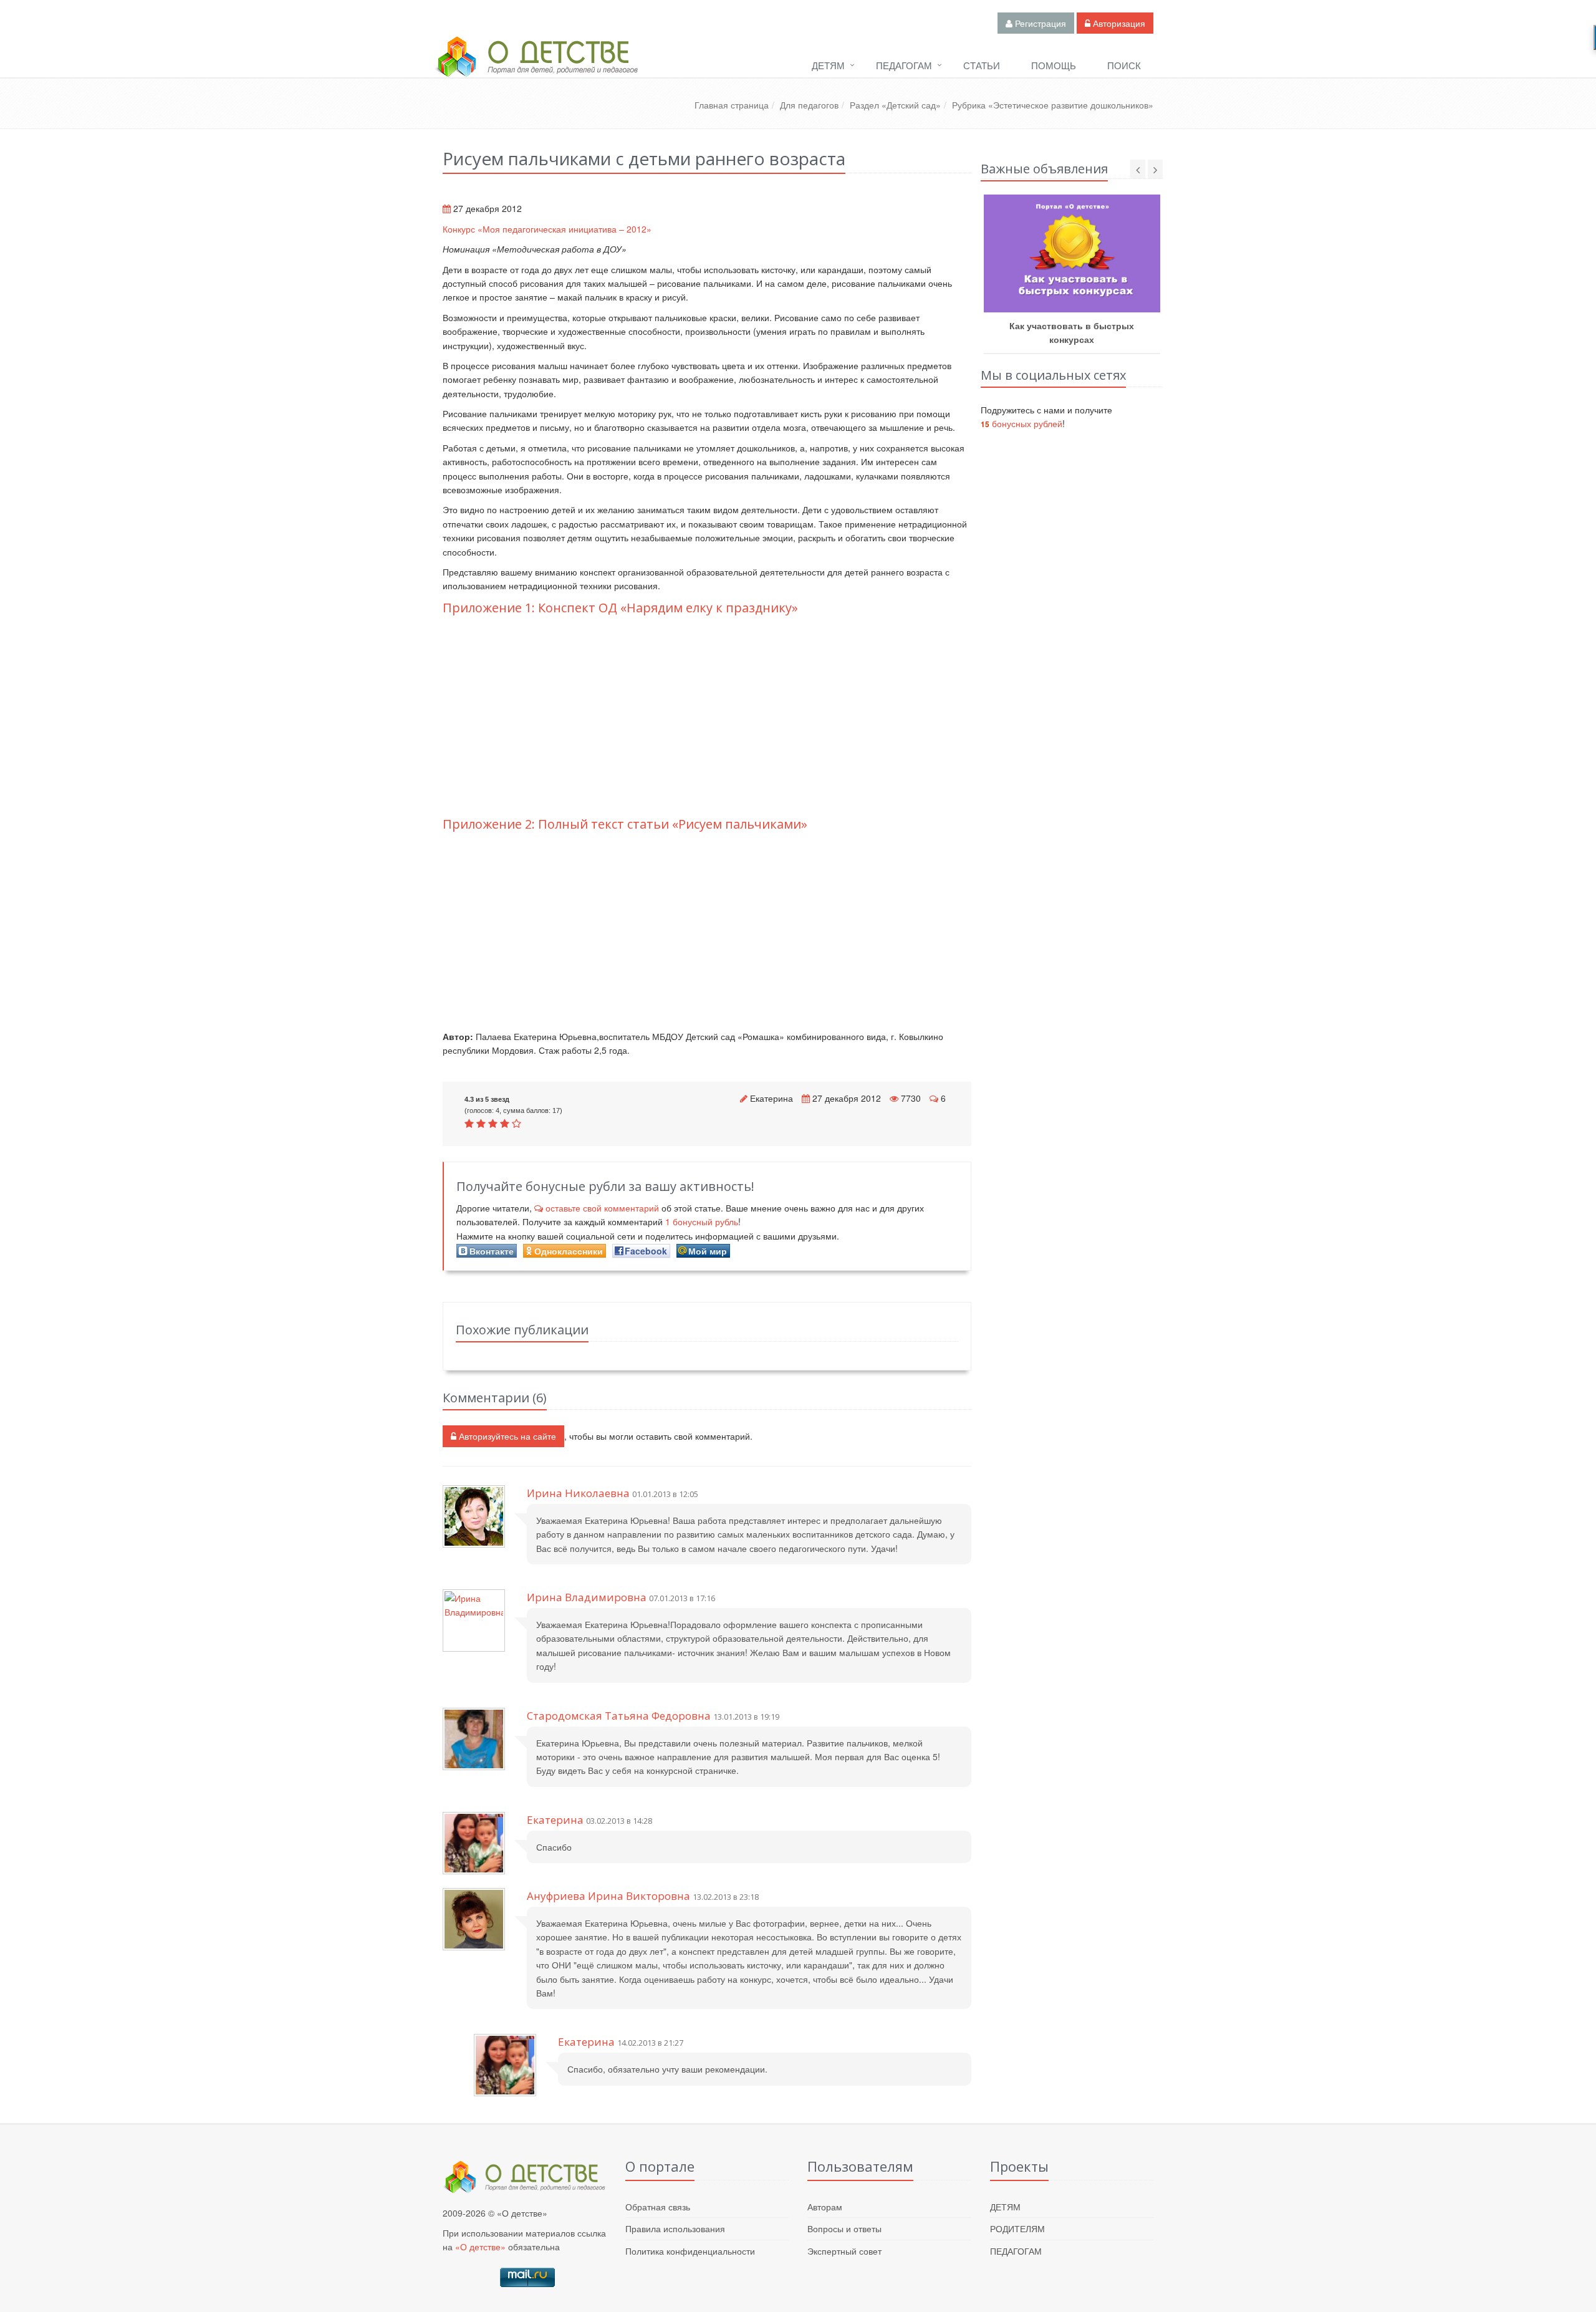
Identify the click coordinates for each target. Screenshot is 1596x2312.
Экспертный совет (844, 2251)
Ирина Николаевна (578, 1493)
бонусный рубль (702, 1221)
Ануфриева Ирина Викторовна (608, 1896)
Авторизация (1118, 23)
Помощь (1054, 65)
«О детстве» (480, 2247)
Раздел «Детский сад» (895, 105)
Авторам (825, 2207)
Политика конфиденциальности (690, 2251)
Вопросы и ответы (844, 2228)
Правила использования (675, 2228)
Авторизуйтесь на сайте (506, 1436)
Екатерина (772, 1098)
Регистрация (1039, 23)
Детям (828, 65)
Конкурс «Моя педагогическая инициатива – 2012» (547, 229)
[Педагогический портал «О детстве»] (536, 68)
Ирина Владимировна (587, 1597)
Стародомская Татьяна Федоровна (619, 1716)
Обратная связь (658, 2207)
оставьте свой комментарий (602, 1208)
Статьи (982, 65)
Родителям (1017, 2228)
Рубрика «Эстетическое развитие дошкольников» (1053, 105)
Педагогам (904, 65)
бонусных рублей (1022, 423)
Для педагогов (809, 105)
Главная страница (732, 105)
